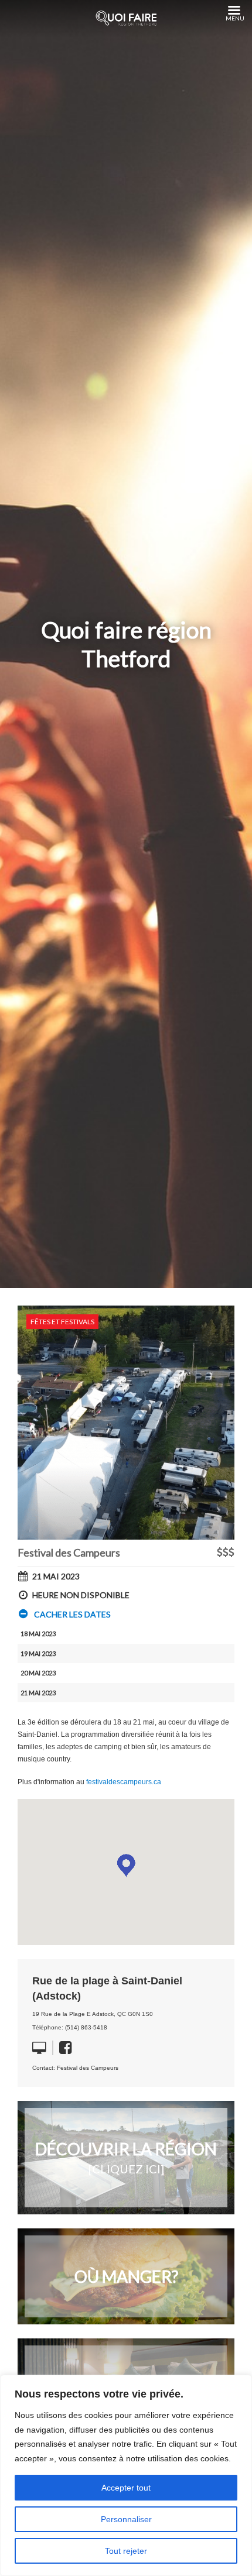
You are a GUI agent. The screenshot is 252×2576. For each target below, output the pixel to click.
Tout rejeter (126, 2551)
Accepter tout (126, 2488)
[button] (64, 1615)
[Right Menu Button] (234, 11)
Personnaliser (126, 2519)
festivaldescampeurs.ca (124, 1782)
